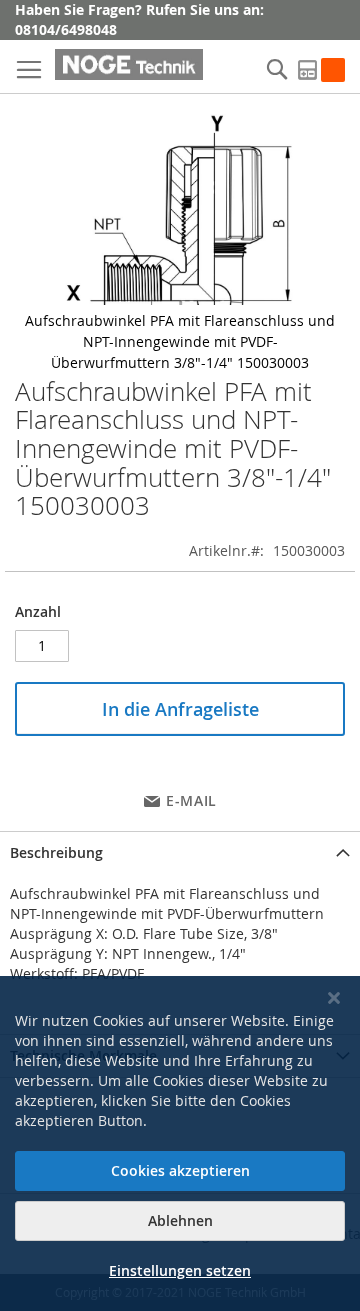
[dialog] (180, 1143)
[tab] (180, 852)
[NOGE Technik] (129, 64)
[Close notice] (334, 998)
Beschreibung (56, 852)
